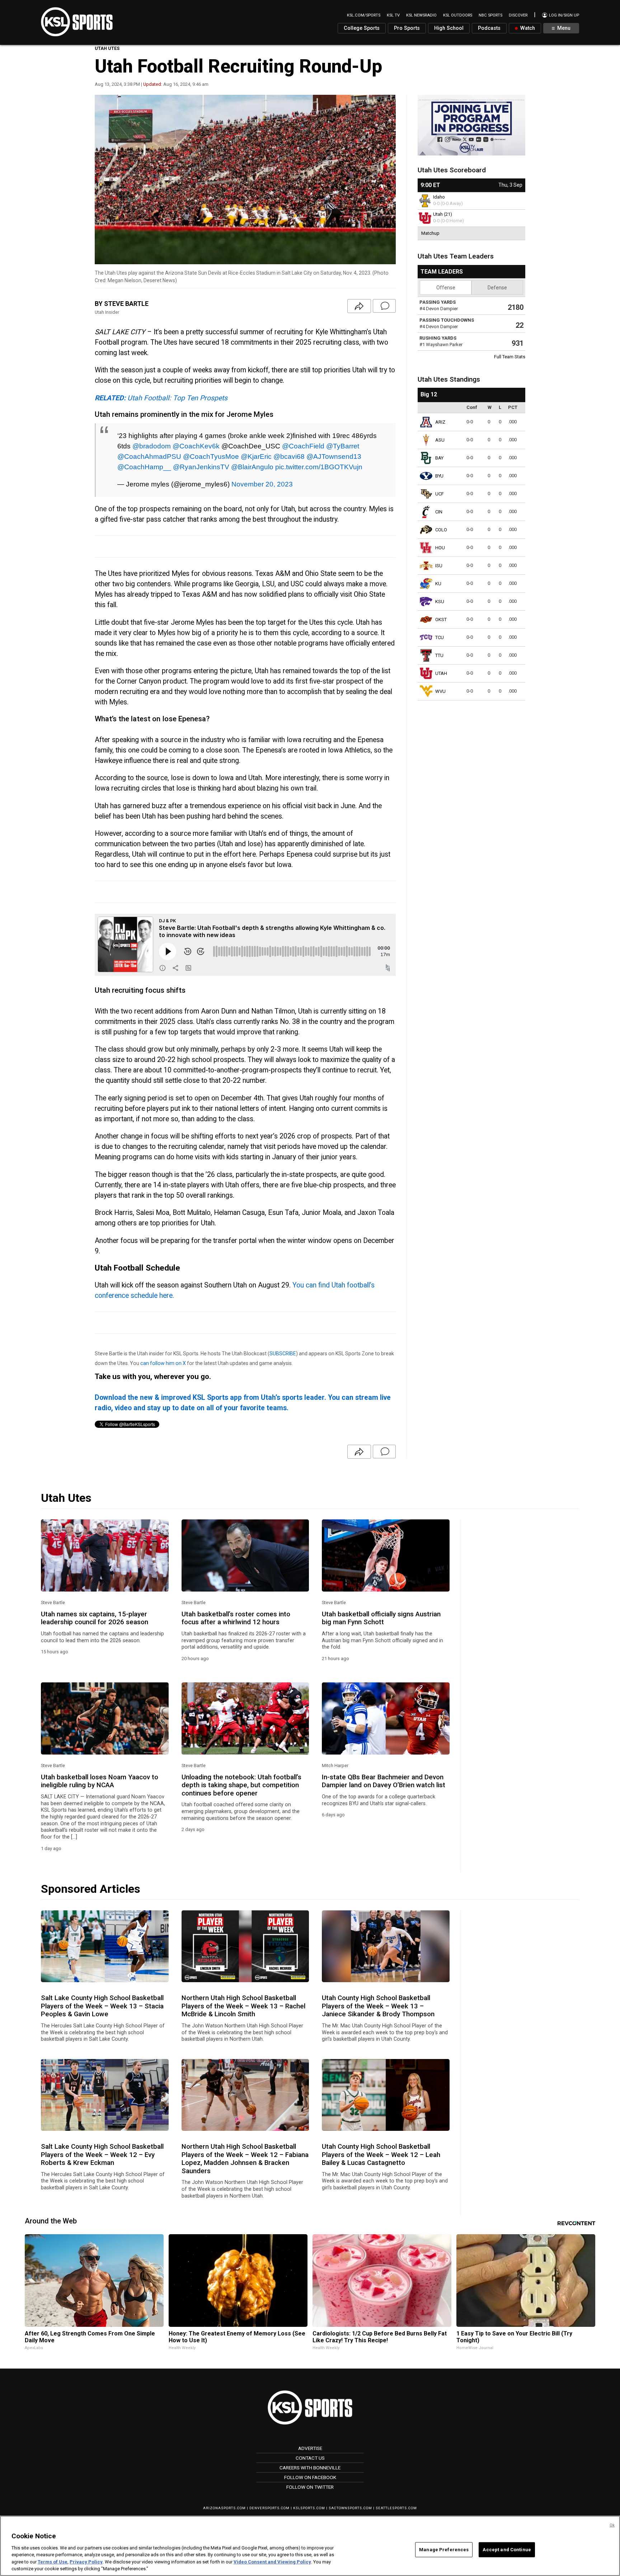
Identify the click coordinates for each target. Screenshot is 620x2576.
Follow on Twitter (310, 2487)
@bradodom (152, 446)
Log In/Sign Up (563, 15)
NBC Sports (490, 15)
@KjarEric (256, 456)
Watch (527, 28)
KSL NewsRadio (421, 15)
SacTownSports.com (350, 2508)
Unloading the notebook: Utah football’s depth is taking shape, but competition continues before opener (241, 1785)
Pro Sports (407, 28)
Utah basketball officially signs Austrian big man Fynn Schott (381, 1618)
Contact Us (310, 2458)
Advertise (310, 2448)
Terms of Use (53, 2562)
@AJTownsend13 (334, 456)
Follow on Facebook (310, 2477)
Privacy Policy (86, 2562)
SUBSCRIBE (283, 1354)
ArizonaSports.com (224, 2508)
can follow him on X (163, 1363)
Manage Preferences (444, 2550)
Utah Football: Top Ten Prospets (161, 398)
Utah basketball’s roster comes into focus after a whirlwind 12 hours (236, 1618)
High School (449, 28)
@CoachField (303, 446)
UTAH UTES (107, 48)
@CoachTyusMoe (211, 456)
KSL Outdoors (458, 15)
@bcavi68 (289, 456)
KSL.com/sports (364, 15)
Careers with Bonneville (310, 2468)
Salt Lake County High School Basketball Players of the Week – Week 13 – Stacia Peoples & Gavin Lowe (102, 2006)
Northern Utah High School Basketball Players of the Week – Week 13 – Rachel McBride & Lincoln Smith (243, 2006)
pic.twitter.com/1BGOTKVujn (319, 467)
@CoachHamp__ (144, 467)
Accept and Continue (507, 2550)
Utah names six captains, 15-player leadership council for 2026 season (95, 1618)
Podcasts (489, 28)
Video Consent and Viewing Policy (272, 2562)
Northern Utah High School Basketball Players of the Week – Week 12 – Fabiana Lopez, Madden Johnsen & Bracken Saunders (245, 2159)
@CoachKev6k (196, 446)
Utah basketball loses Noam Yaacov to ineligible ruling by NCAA (100, 1781)
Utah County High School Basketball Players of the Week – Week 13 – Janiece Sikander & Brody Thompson (378, 2006)
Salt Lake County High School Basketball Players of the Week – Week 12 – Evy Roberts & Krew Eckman (102, 2155)
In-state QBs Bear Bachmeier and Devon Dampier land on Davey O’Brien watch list (384, 1781)
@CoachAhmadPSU (149, 456)
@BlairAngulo (252, 467)
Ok (612, 2525)
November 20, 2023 (262, 484)
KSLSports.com (309, 2508)
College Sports (362, 28)
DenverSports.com (269, 2508)
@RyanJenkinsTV (201, 467)
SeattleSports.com (396, 2508)
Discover (518, 15)
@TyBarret (343, 446)
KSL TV (393, 15)
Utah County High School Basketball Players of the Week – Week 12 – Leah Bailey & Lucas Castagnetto (381, 2155)
